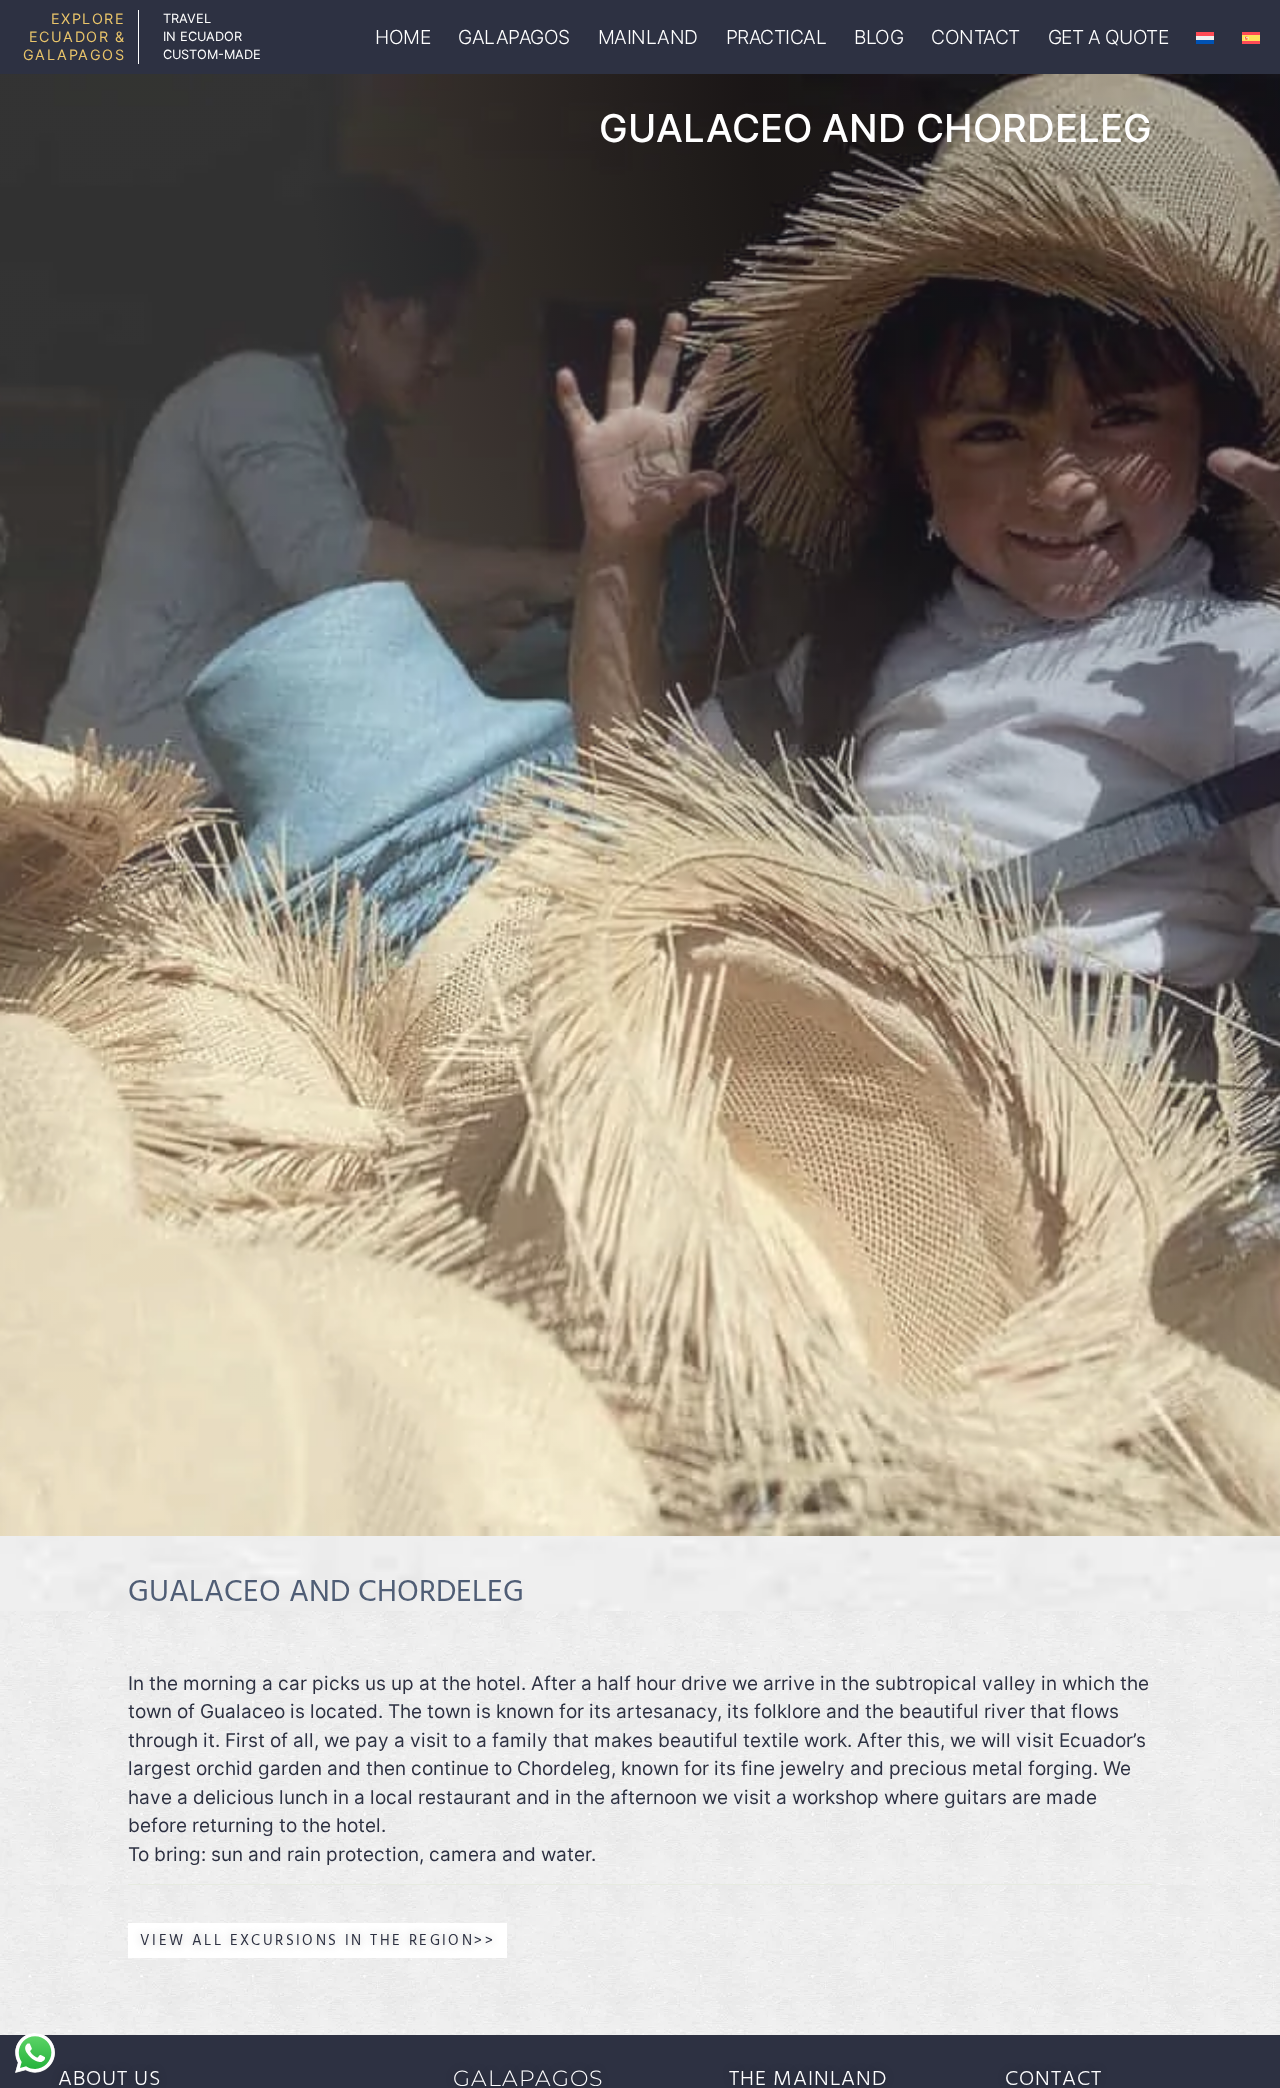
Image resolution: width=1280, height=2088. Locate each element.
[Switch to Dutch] (1205, 37)
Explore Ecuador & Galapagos (74, 36)
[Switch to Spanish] (1251, 37)
